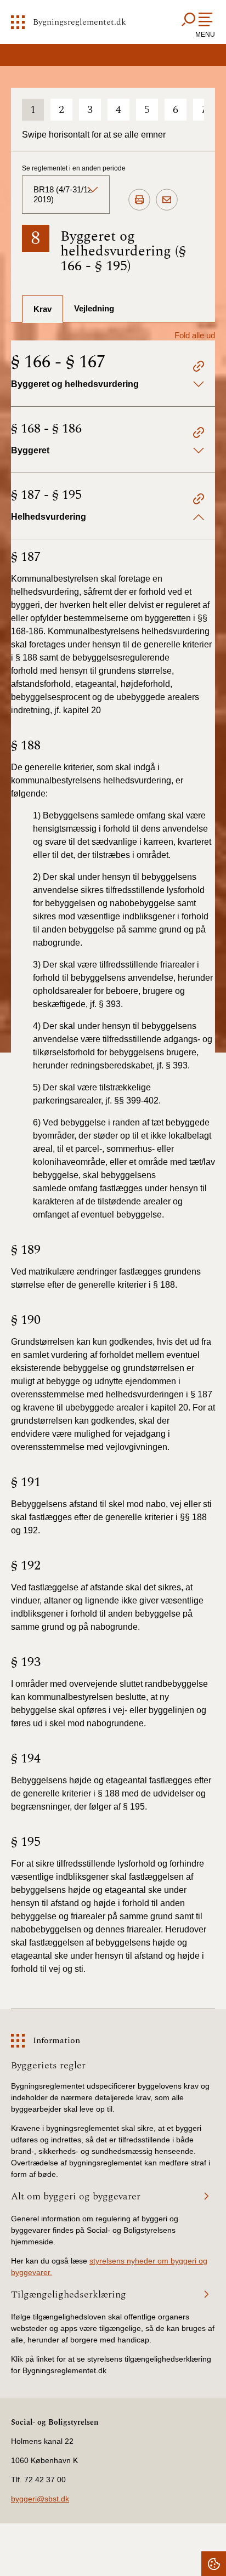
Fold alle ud (195, 335)
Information (56, 2040)
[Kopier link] (199, 368)
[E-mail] (167, 200)
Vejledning (94, 308)
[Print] (139, 200)
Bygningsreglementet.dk (80, 22)
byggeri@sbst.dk (40, 2499)
